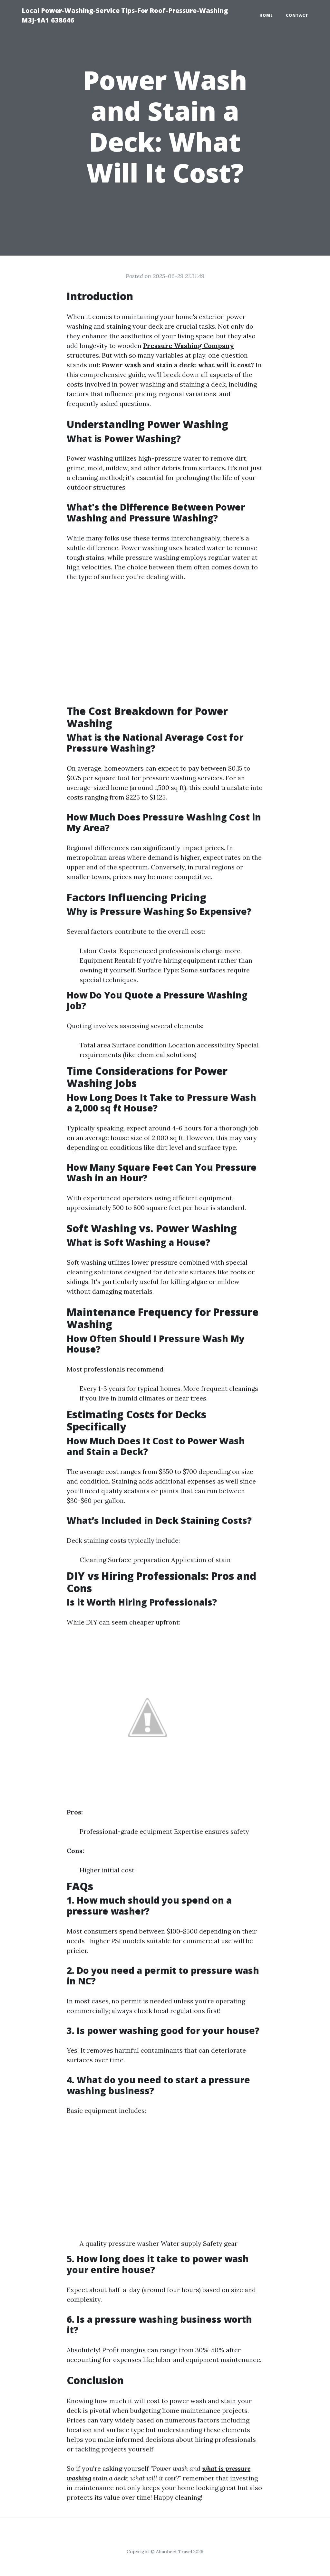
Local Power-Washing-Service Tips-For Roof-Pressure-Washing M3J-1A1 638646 (125, 15)
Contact (297, 15)
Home (266, 15)
